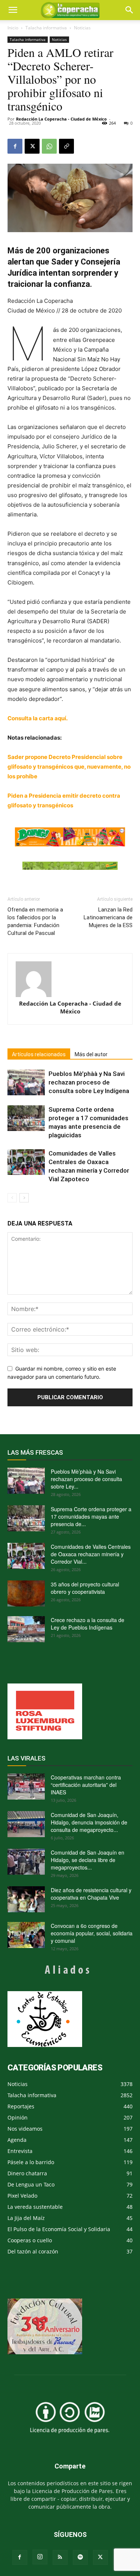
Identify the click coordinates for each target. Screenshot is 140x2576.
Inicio (13, 28)
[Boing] (70, 837)
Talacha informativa (46, 28)
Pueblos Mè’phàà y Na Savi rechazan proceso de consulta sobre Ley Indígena (89, 1082)
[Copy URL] (66, 146)
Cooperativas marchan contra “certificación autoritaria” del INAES (86, 1785)
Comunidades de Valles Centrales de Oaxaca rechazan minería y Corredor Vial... (91, 1554)
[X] (32, 146)
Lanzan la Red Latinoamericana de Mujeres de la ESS (108, 917)
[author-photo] (70, 979)
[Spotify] (80, 2557)
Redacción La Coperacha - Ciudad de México (61, 119)
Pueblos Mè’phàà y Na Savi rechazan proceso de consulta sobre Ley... (86, 1479)
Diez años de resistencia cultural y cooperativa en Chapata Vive (91, 1894)
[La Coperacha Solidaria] (70, 866)
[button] (130, 10)
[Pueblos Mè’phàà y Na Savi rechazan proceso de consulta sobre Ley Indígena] (26, 1082)
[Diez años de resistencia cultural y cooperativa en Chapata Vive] (26, 1899)
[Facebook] (15, 146)
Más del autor (91, 1054)
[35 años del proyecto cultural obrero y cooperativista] (26, 1593)
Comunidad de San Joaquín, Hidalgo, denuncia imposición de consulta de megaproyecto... (89, 1822)
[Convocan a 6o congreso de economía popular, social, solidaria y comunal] (26, 1935)
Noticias (82, 28)
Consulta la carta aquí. (38, 718)
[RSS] (60, 2557)
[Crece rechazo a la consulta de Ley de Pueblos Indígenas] (26, 1629)
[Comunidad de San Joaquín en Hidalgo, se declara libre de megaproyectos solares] (26, 1862)
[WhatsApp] (49, 146)
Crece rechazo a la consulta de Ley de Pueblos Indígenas (88, 1624)
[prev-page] (12, 1198)
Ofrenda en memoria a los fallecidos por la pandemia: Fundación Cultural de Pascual (35, 921)
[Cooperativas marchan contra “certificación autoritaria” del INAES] (26, 1787)
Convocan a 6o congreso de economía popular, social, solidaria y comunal (92, 1933)
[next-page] (24, 1198)
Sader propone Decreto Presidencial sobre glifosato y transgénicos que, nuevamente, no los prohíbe (69, 767)
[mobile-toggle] (13, 10)
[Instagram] (40, 2557)
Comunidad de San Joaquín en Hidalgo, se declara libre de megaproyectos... (88, 1860)
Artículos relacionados (39, 1054)
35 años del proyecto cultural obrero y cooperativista (85, 1588)
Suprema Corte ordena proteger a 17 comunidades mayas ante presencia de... (91, 1516)
